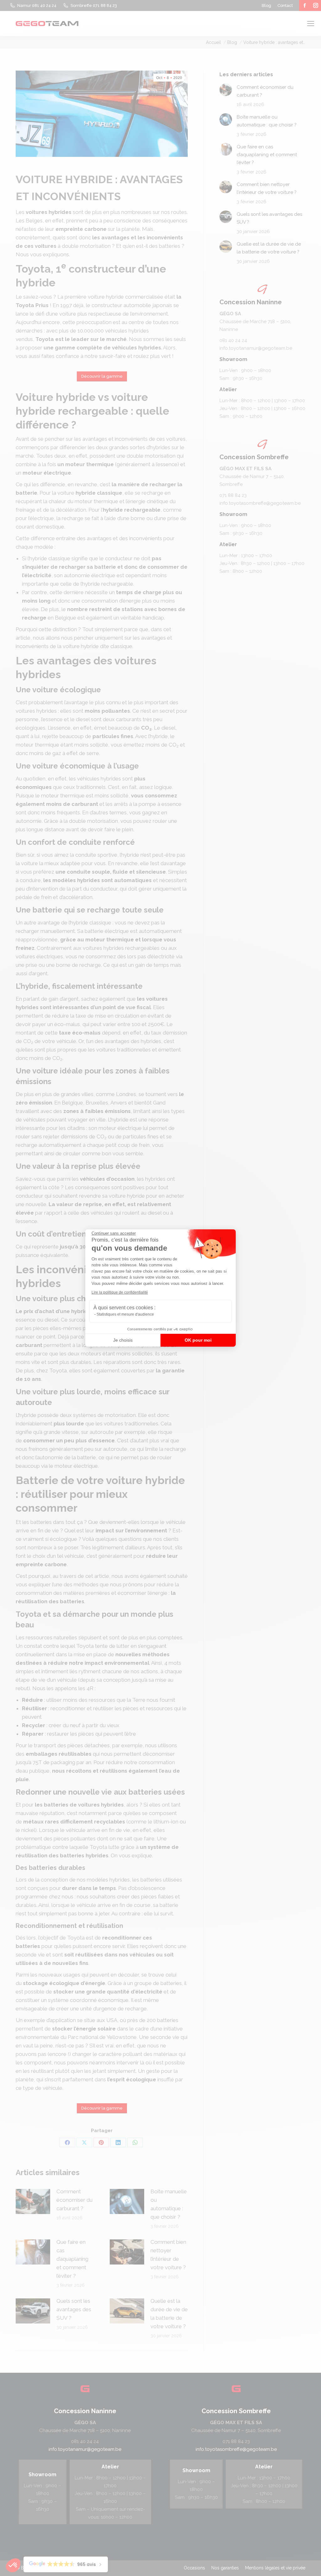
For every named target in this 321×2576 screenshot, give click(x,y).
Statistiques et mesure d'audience (125, 1314)
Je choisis (123, 1340)
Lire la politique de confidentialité (120, 1292)
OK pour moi (198, 1340)
